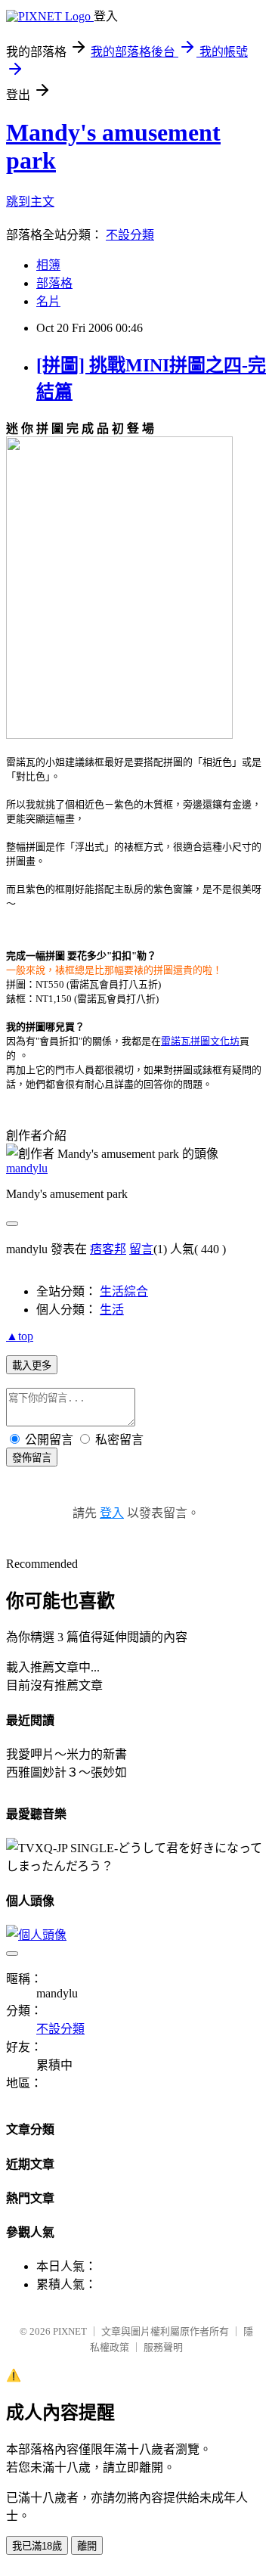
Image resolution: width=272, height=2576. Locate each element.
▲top (20, 1336)
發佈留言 (32, 1458)
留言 (141, 1249)
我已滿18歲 (37, 2546)
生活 (112, 1310)
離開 (87, 2546)
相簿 (48, 265)
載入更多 (32, 1366)
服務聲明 (163, 2347)
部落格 (54, 283)
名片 (48, 301)
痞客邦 (108, 1249)
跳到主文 (30, 202)
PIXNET (70, 2331)
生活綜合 (124, 1291)
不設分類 (130, 235)
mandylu (27, 1168)
